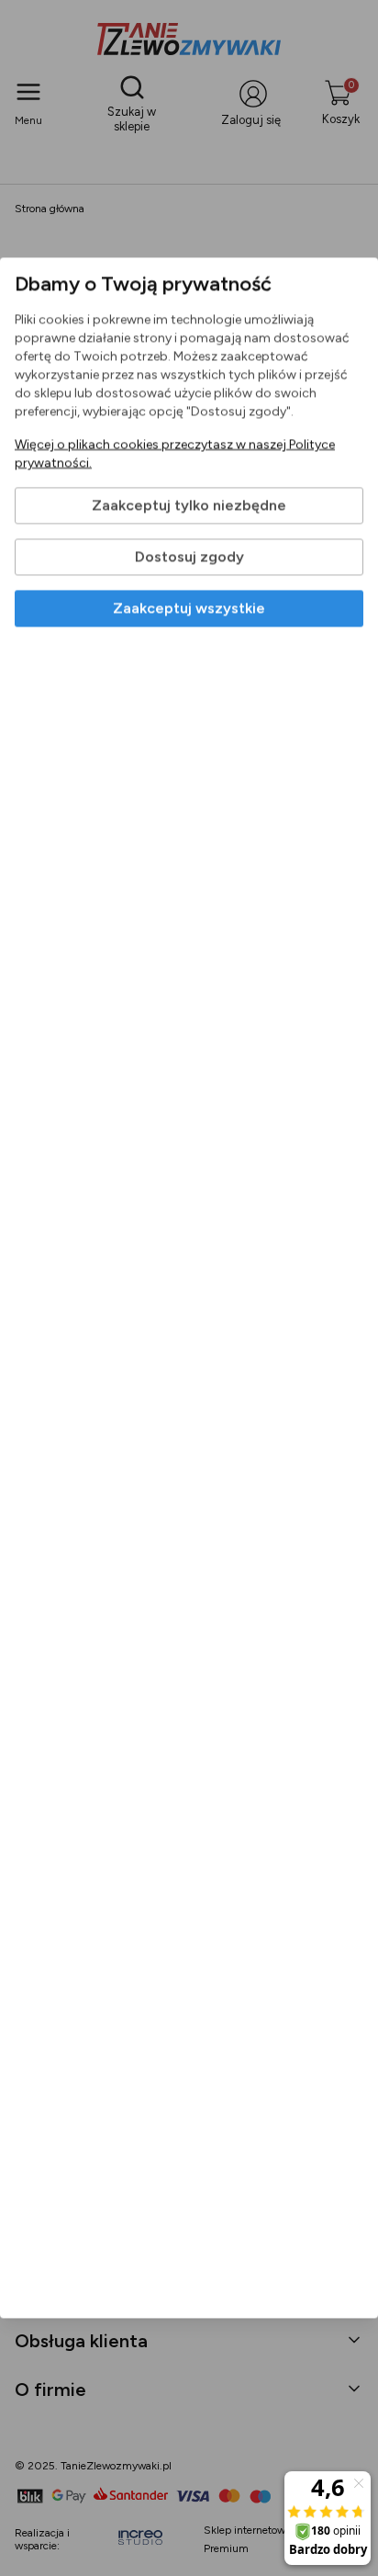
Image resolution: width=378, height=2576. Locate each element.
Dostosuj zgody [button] (189, 557)
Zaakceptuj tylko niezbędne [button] (189, 506)
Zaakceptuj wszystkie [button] (189, 609)
